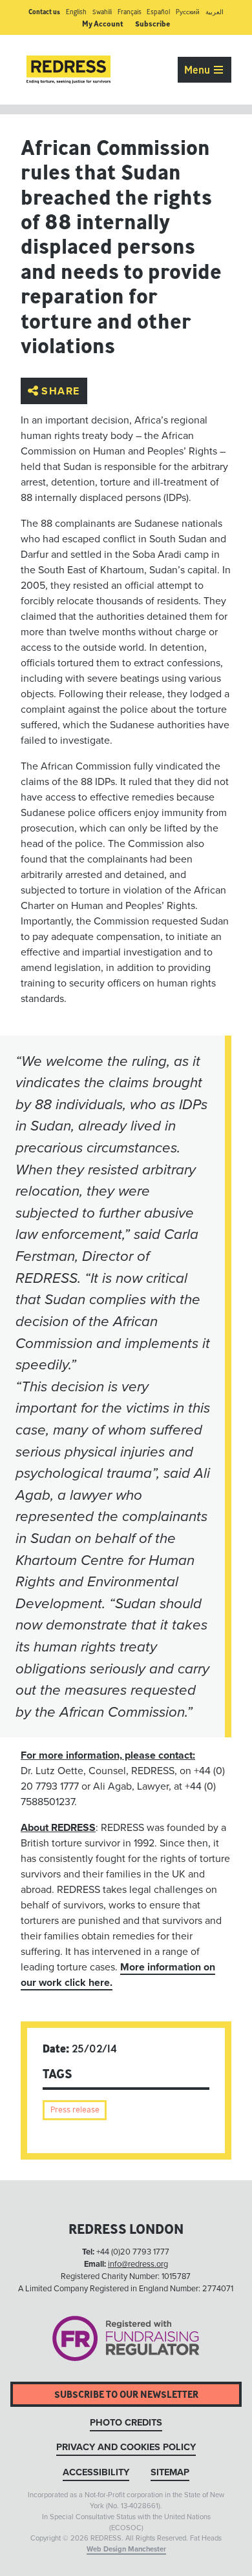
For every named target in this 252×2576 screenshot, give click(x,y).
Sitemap (170, 2472)
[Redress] (68, 70)
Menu (198, 70)
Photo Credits (126, 2423)
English (76, 12)
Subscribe (152, 24)
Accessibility (96, 2472)
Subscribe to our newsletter (126, 2394)
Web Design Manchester (126, 2549)
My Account (103, 24)
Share (61, 391)
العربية (215, 12)
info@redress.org (138, 2264)
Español (158, 12)
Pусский (188, 12)
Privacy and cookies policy (126, 2447)
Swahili (102, 12)
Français (130, 12)
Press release (75, 2110)
